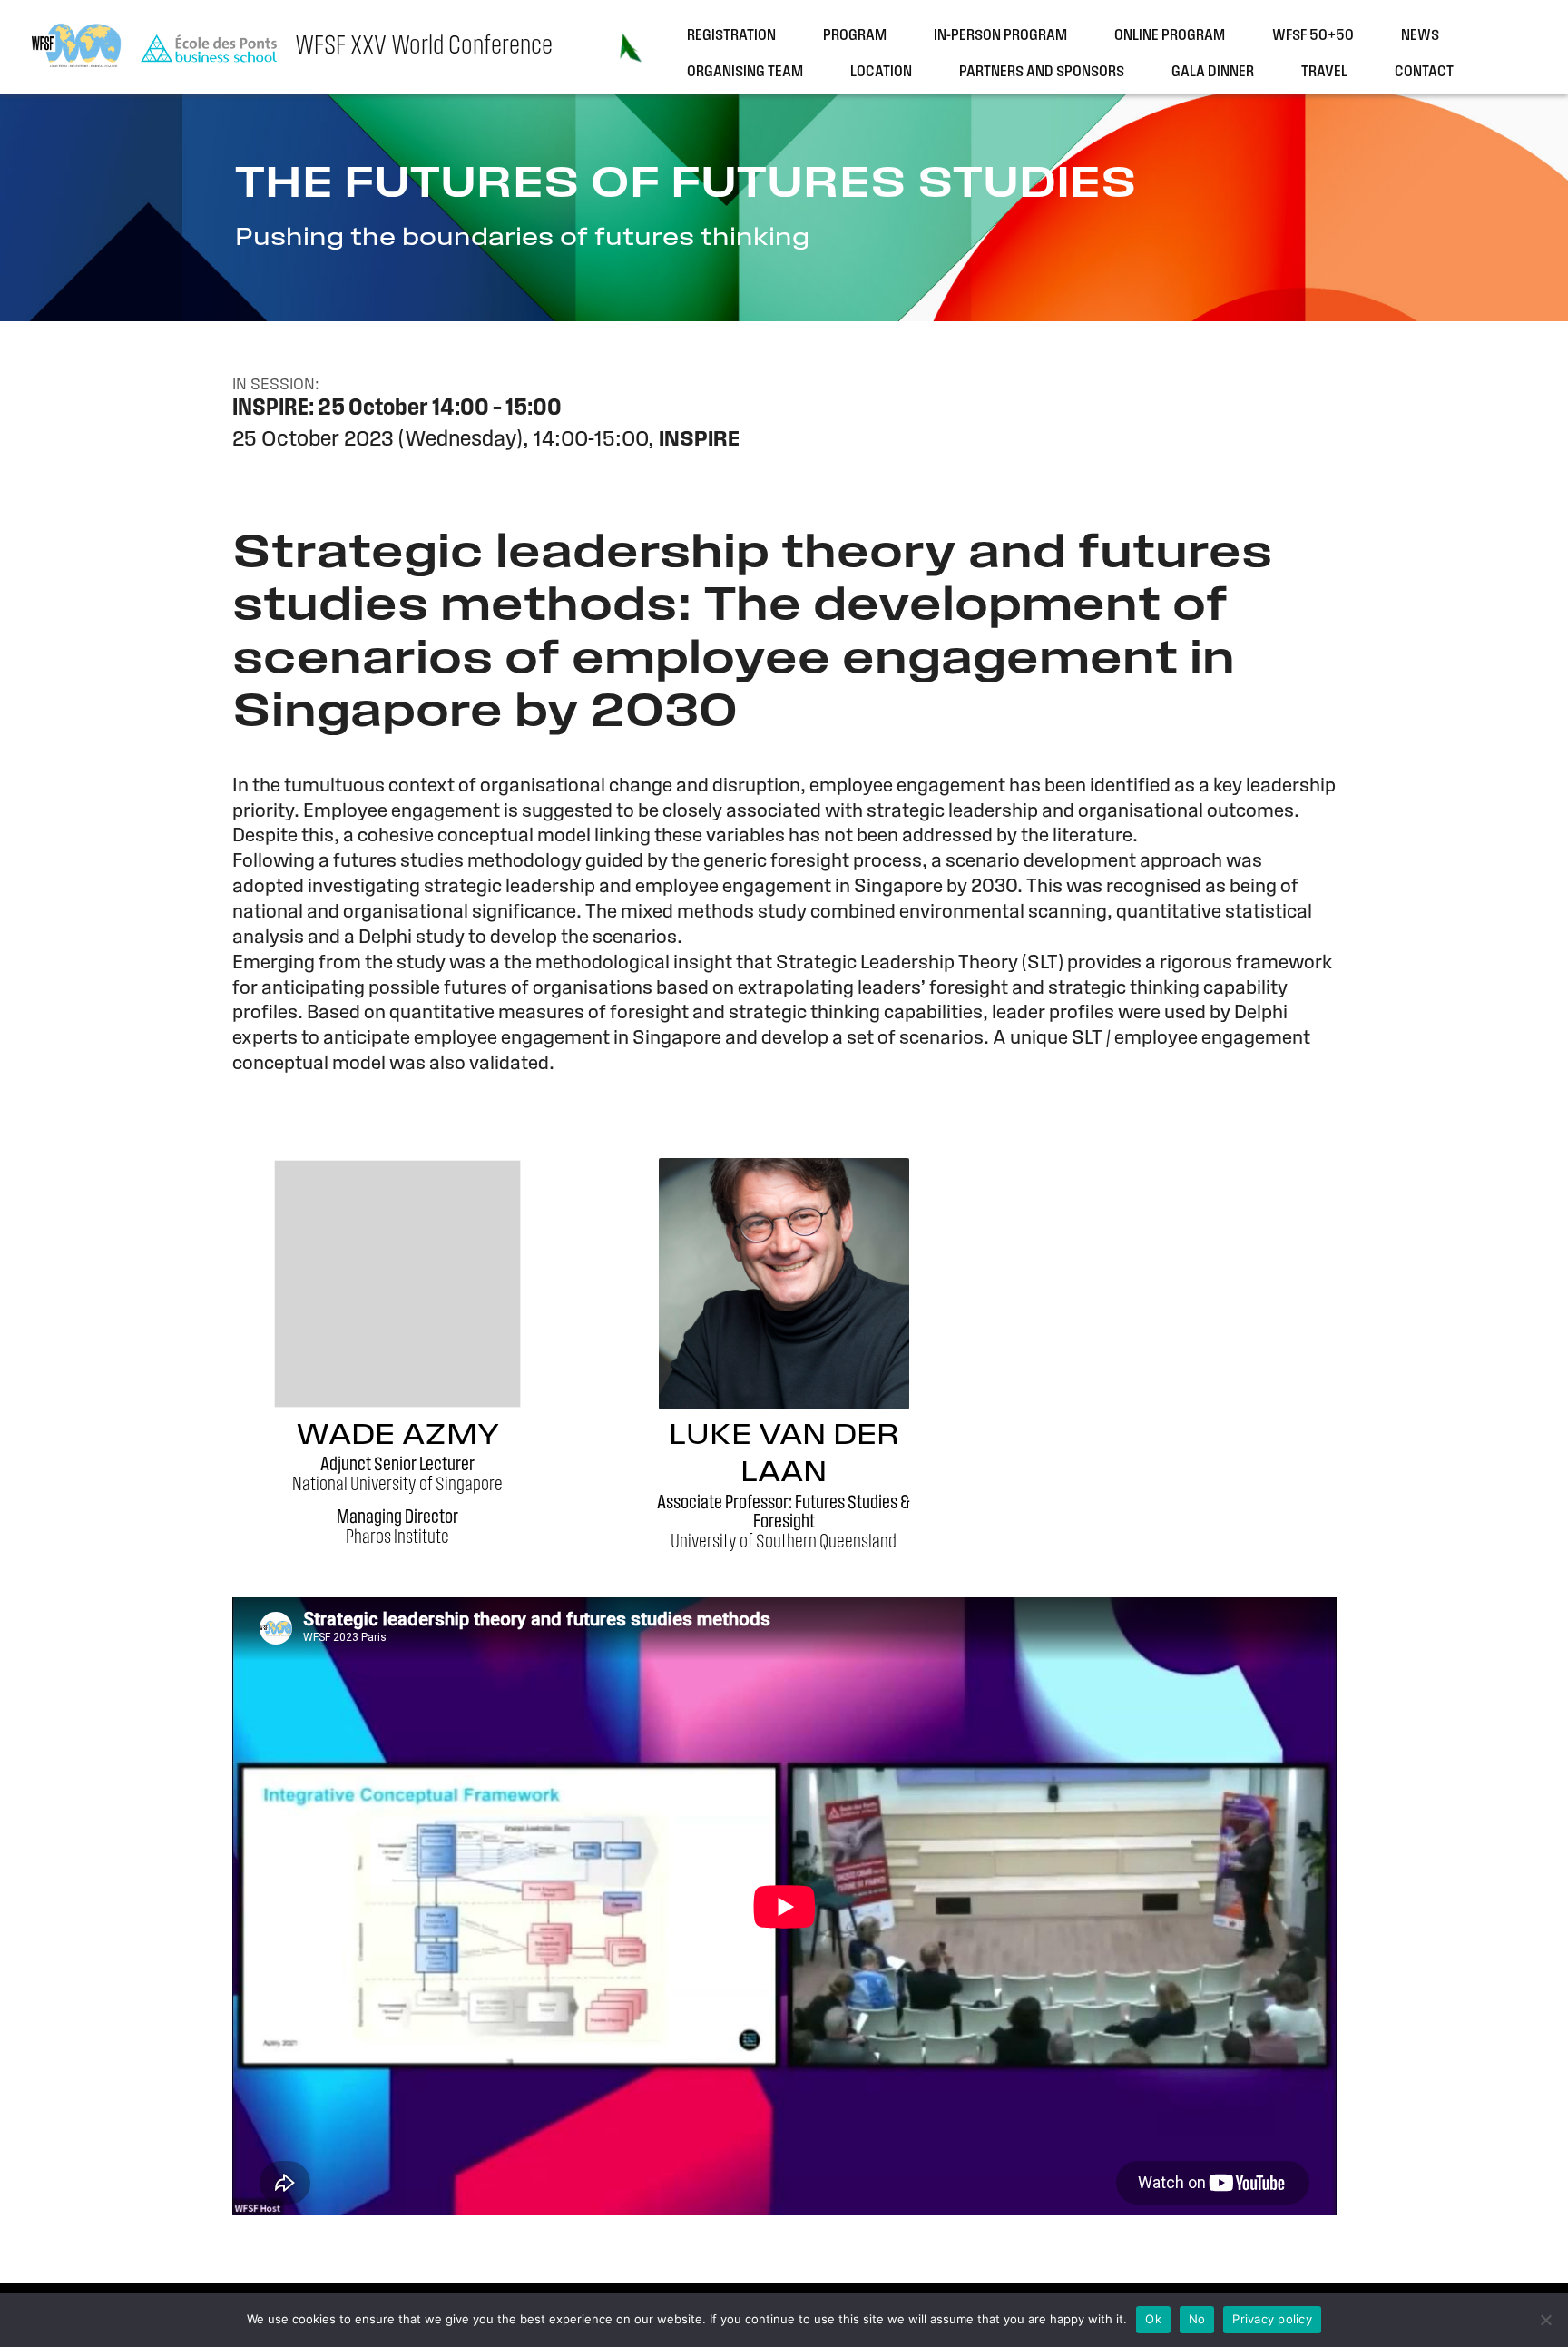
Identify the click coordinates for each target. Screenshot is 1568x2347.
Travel (1324, 72)
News (1420, 36)
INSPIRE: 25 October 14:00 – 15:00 (397, 409)
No (1197, 2319)
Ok (1153, 2319)
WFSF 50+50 (1313, 36)
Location (881, 72)
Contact (1424, 72)
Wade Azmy (397, 1437)
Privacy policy (1272, 2319)
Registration (731, 36)
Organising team (745, 72)
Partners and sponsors (1042, 72)
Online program (1170, 36)
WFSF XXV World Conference (424, 47)
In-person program (1000, 36)
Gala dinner (1213, 72)
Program (855, 36)
